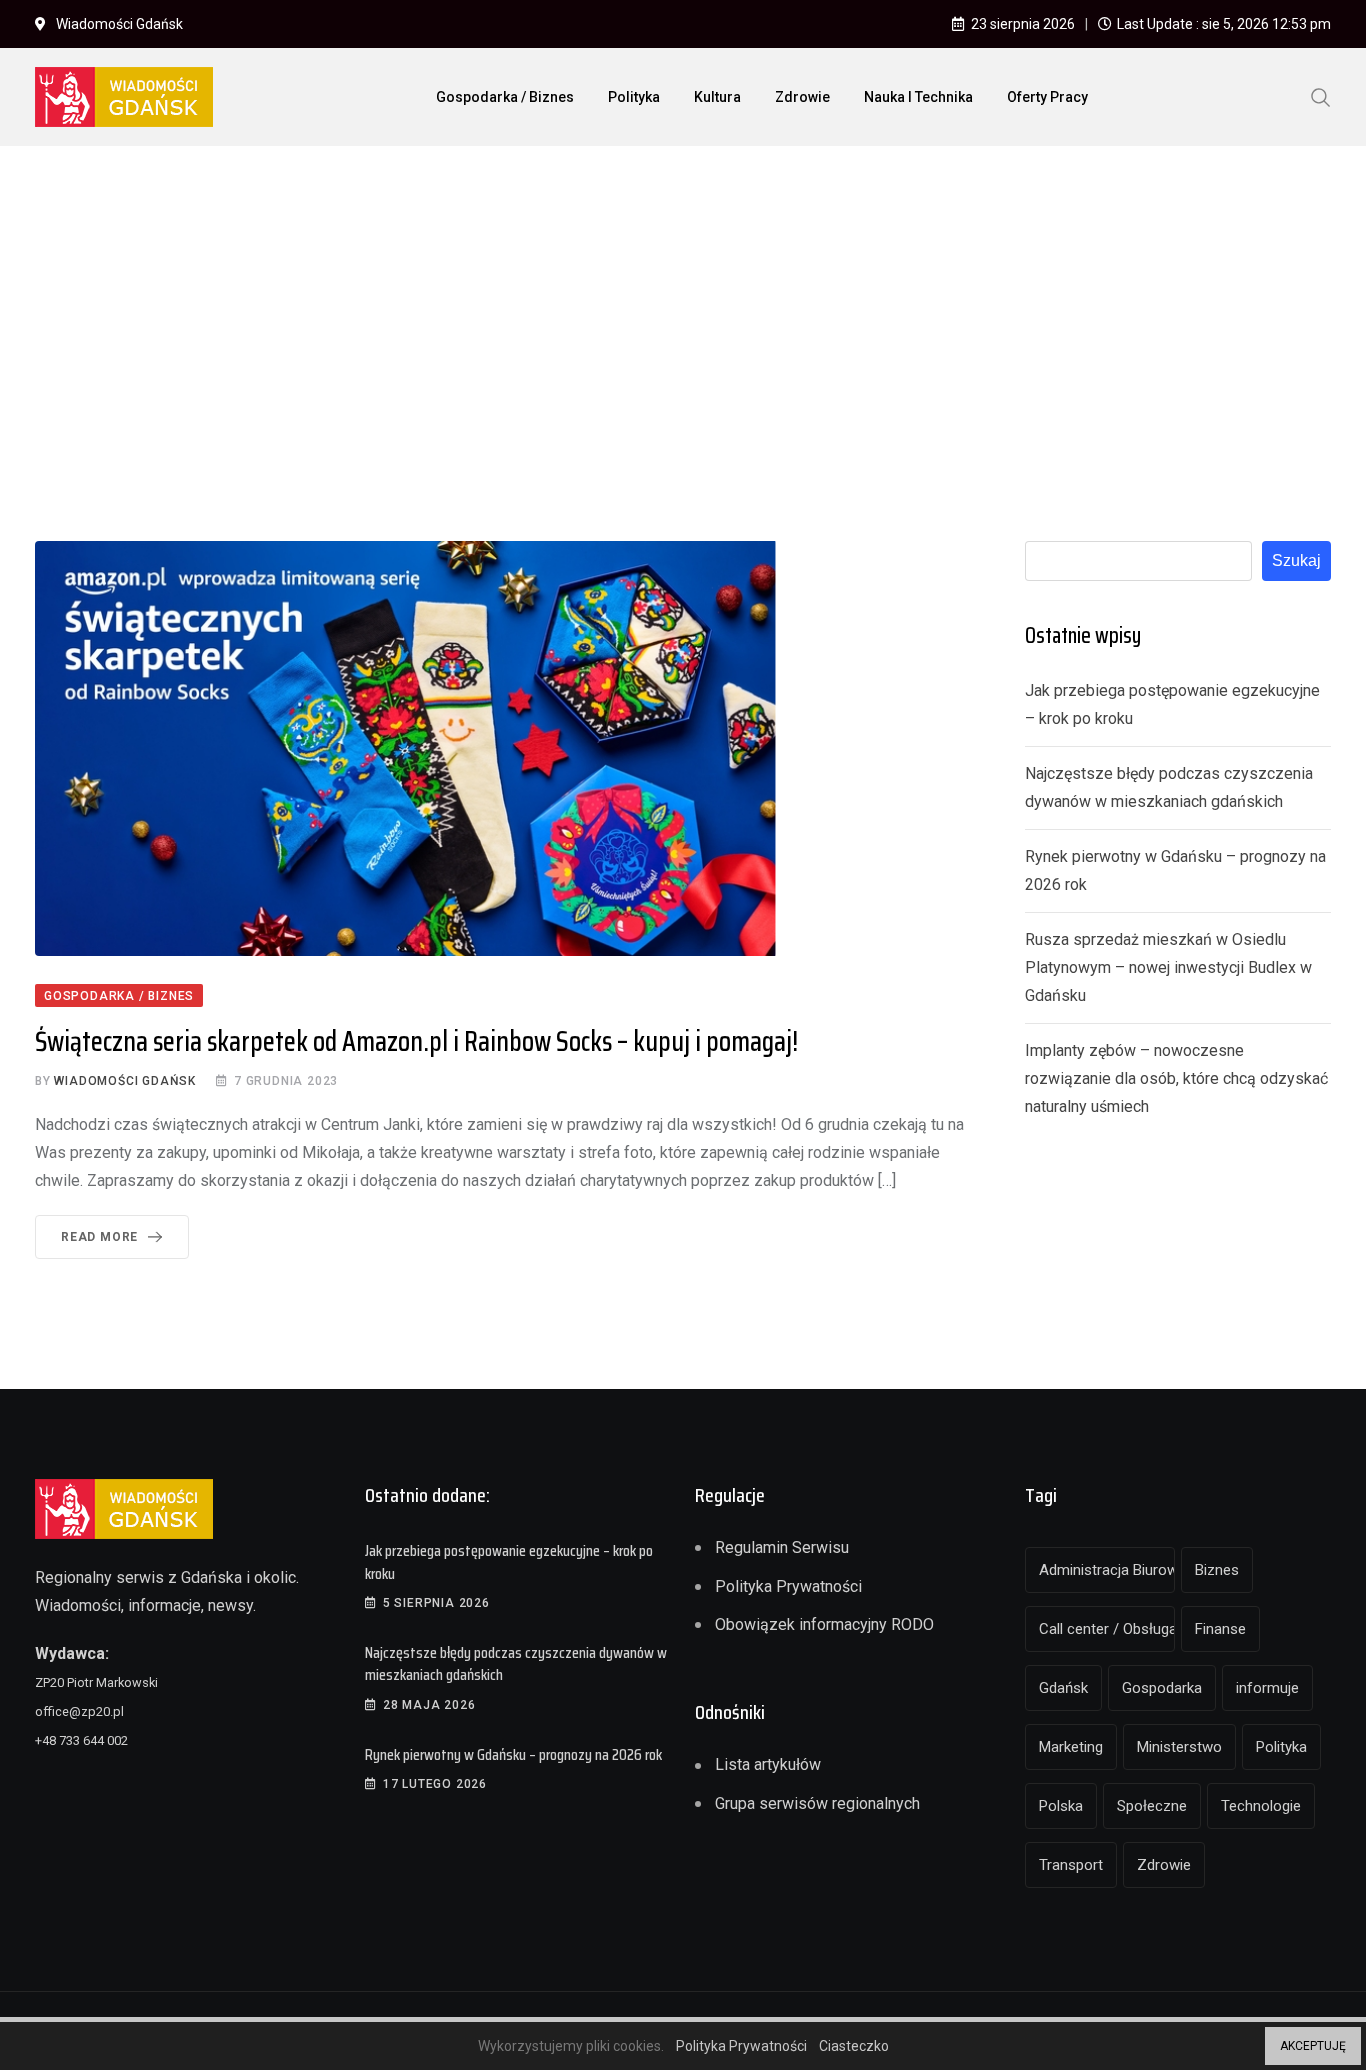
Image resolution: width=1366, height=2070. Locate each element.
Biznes (1217, 1570)
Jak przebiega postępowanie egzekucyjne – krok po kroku (509, 1561)
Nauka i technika (918, 97)
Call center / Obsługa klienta (1107, 1629)
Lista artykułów (768, 1764)
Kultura (717, 97)
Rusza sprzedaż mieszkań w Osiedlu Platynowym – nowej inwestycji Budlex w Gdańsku (1168, 967)
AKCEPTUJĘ (1313, 2046)
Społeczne (1152, 1806)
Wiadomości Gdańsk (125, 1081)
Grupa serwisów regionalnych (817, 1803)
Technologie (1261, 1806)
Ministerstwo (1179, 1747)
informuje (1267, 1688)
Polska (1061, 1806)
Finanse (1220, 1629)
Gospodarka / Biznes (505, 97)
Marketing (1071, 1747)
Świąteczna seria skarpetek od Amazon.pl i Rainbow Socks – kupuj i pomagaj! (416, 1041)
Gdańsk (1063, 1688)
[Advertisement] (683, 311)
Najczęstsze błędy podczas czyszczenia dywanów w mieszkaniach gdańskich (516, 1663)
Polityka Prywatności (788, 1586)
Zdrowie (802, 97)
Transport (1071, 1865)
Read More (99, 1237)
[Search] (1321, 96)
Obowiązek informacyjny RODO (824, 1624)
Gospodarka (1162, 1688)
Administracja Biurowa (1107, 1570)
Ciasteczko (854, 2046)
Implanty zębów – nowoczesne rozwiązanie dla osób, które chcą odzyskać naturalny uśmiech (1176, 1078)
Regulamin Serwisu (782, 1547)
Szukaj (1296, 560)
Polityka (634, 97)
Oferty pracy (1047, 97)
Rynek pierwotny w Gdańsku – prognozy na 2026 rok (513, 1754)
